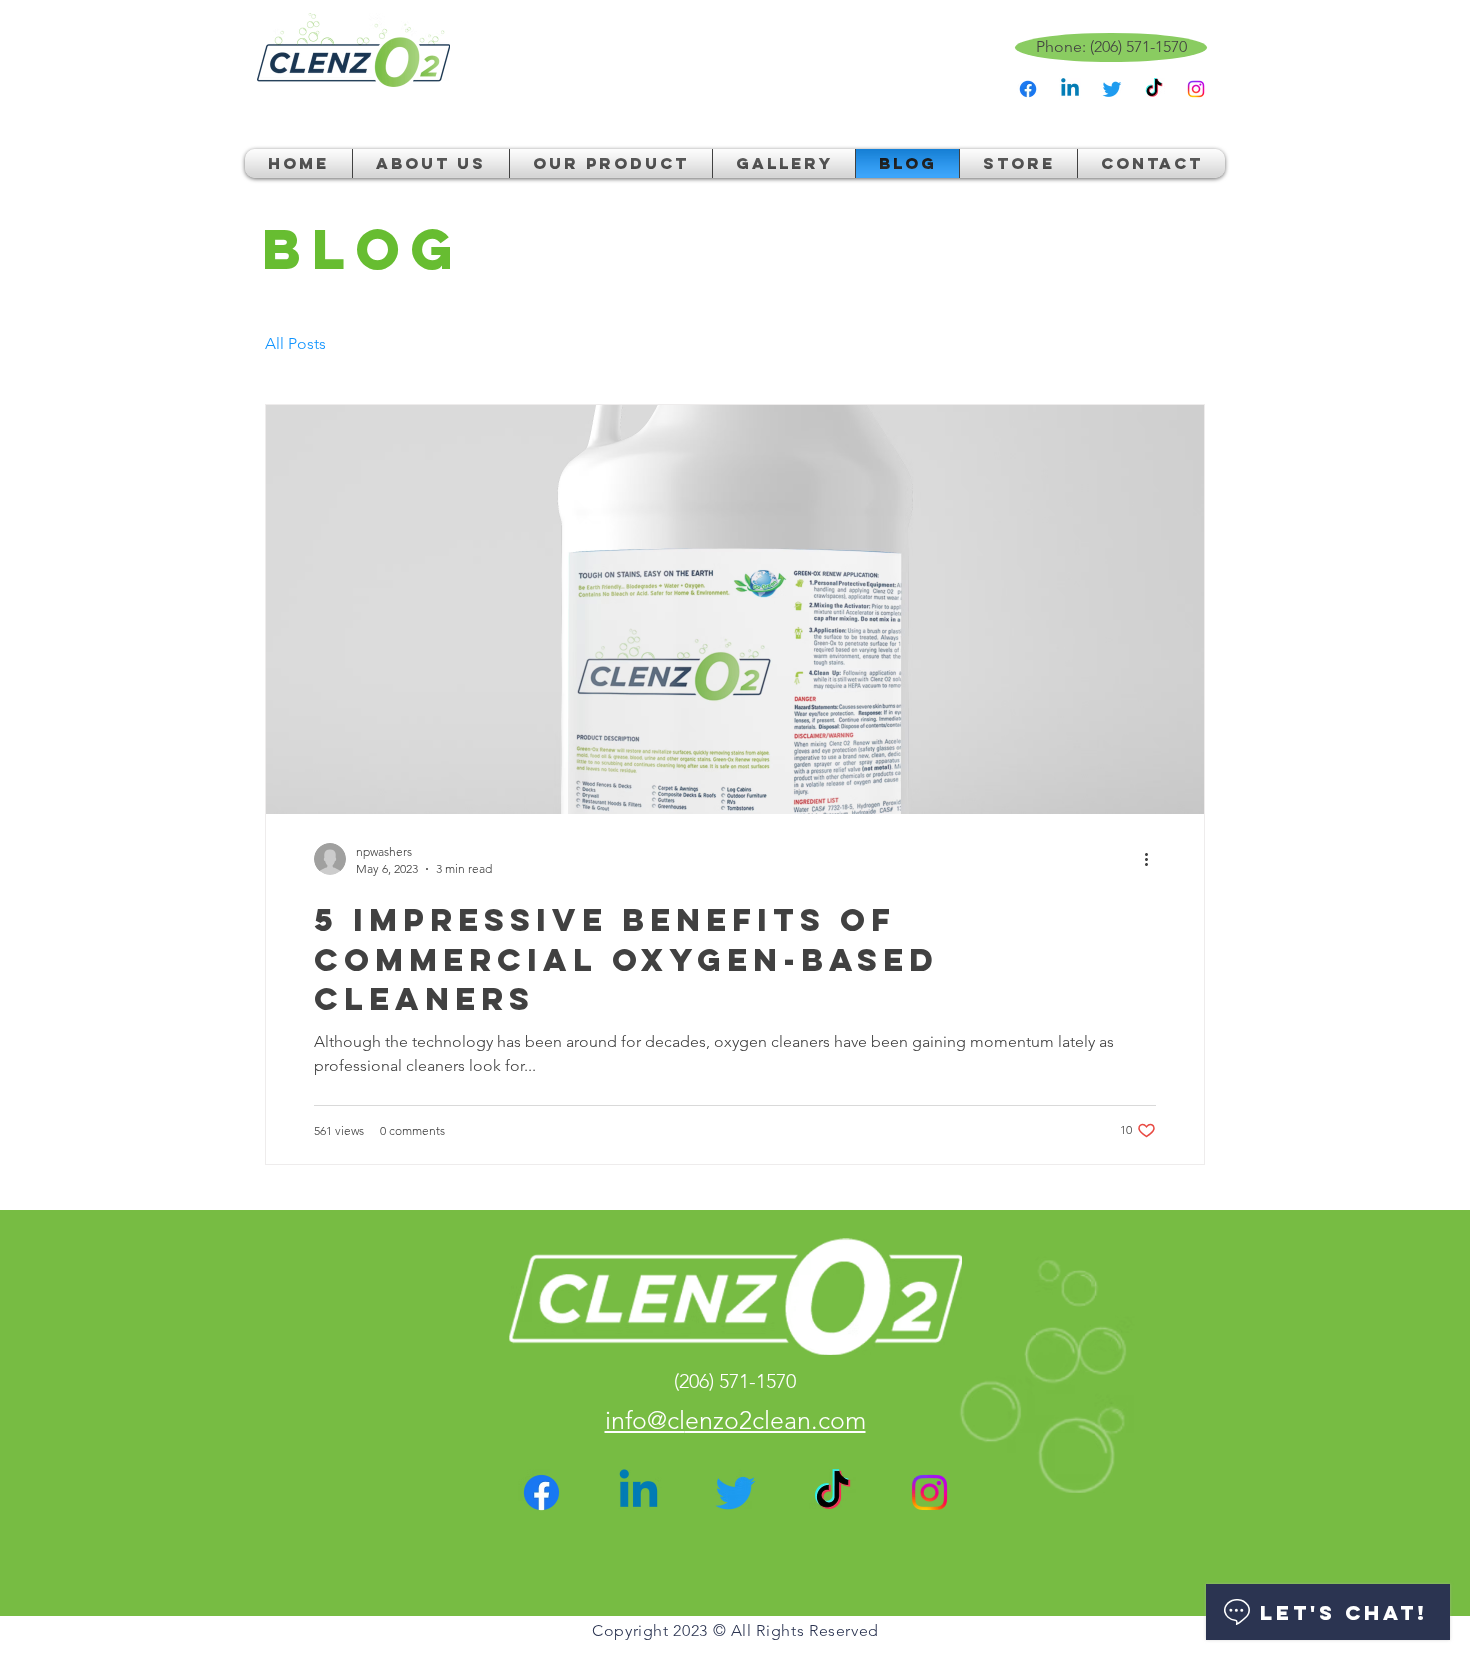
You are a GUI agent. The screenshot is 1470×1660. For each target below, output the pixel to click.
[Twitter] (1112, 89)
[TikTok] (1154, 89)
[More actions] (1153, 859)
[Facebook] (1028, 89)
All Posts (295, 343)
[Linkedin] (1070, 89)
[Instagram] (1196, 89)
